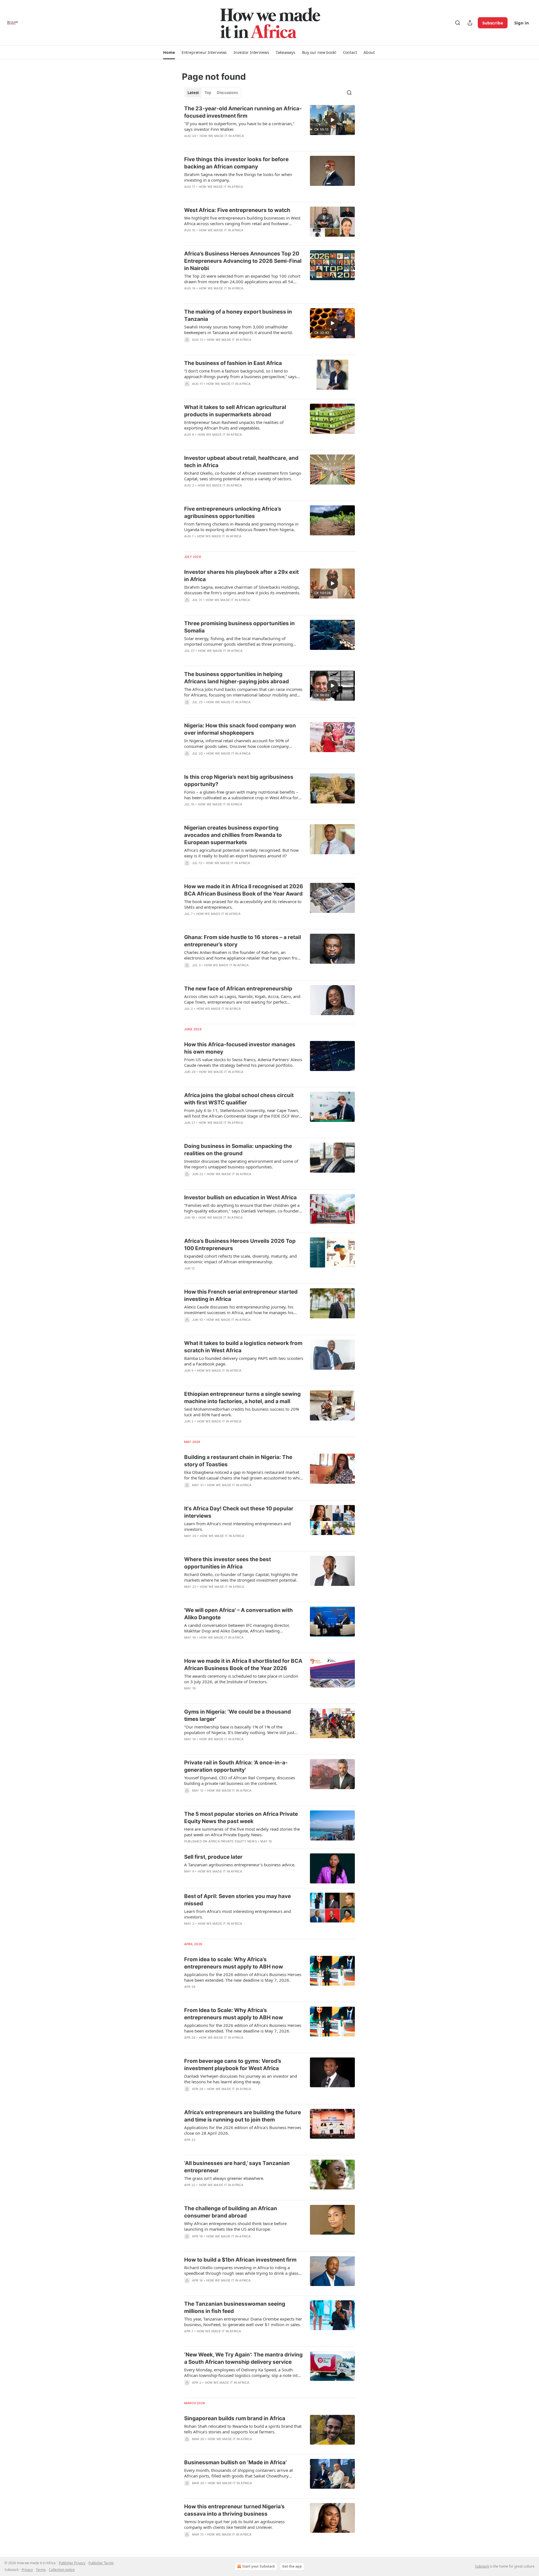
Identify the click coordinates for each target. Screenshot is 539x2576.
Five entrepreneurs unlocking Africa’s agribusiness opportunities (233, 512)
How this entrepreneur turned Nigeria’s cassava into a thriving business (234, 2510)
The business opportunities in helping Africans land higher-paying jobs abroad (237, 678)
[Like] (188, 194)
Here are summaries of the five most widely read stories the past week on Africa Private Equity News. (242, 1832)
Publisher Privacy (72, 2563)
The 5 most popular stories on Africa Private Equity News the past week (241, 1818)
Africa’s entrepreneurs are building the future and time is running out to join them (243, 2116)
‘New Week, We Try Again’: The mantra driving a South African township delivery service (243, 2358)
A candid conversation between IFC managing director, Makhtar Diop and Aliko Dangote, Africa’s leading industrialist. (237, 1628)
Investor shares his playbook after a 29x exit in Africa (241, 576)
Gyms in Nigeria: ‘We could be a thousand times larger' (237, 1715)
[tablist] (213, 93)
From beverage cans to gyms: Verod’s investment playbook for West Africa (233, 2065)
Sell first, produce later (213, 1857)
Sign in (522, 23)
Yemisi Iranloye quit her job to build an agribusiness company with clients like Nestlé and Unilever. (234, 2524)
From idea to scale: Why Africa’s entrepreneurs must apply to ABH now (234, 1963)
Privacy (27, 2570)
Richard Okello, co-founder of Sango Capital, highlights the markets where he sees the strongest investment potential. (241, 1577)
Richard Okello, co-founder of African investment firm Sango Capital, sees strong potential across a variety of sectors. (243, 476)
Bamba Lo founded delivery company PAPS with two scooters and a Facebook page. (244, 1361)
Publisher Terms (101, 2563)
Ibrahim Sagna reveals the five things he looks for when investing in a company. (238, 177)
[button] (169, 52)
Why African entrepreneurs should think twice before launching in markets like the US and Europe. (235, 2226)
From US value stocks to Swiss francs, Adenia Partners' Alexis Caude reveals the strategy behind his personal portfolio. (243, 1062)
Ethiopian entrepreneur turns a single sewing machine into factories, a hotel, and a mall (242, 1398)
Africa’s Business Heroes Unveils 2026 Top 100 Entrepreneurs (240, 1245)
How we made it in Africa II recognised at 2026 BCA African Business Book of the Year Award (244, 890)
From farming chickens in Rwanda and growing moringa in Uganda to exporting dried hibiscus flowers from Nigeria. (241, 527)
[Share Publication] (470, 23)
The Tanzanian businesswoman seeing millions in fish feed (235, 2307)
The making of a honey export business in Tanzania (238, 315)
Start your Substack (259, 2566)
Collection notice (62, 2570)
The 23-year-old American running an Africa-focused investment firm (243, 112)
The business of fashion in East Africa (233, 363)
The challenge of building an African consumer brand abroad (231, 2212)
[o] (332, 120)
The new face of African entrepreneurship (238, 989)
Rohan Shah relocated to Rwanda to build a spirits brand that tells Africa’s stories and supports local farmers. (243, 2429)
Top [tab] (208, 93)
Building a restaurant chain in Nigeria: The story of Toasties (238, 1461)
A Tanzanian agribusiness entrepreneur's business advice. (240, 1865)
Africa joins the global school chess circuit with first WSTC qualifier (239, 1099)
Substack (482, 2566)
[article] (269, 126)
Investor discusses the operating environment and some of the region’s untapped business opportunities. (241, 1164)
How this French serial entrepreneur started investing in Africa (241, 1295)
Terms (41, 2570)
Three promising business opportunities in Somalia (239, 627)
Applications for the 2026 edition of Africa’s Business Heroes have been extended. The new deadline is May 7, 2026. (243, 1977)
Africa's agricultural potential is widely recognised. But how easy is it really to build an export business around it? (241, 853)
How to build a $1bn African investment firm (240, 2260)
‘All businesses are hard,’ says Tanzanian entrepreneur (237, 2167)
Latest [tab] (193, 93)
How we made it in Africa (222, 136)
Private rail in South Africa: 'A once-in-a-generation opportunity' (236, 1766)
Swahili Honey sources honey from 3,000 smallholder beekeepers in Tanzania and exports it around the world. (238, 330)
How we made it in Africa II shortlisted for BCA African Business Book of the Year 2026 (243, 1665)
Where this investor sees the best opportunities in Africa (228, 1563)
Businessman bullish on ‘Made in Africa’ (235, 2462)
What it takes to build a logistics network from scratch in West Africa (243, 1347)
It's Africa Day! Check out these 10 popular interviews (239, 1512)
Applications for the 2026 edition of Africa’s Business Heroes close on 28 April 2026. (243, 2130)
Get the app (292, 2566)
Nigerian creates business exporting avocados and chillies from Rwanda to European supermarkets (233, 835)
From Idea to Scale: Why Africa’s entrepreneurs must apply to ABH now (234, 2014)
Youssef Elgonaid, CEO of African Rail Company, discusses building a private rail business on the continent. (240, 1780)
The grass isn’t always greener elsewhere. (224, 2178)
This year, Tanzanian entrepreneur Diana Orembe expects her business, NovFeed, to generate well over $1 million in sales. (243, 2322)
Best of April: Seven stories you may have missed (237, 1900)
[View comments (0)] (227, 143)
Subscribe (493, 23)
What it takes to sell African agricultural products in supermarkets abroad (235, 411)
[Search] (458, 23)
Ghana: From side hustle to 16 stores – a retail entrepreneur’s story (243, 941)
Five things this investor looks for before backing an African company (236, 163)
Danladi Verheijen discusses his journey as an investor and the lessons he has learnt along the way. (241, 2079)
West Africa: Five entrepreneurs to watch (237, 210)
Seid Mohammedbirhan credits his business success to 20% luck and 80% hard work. (242, 1412)
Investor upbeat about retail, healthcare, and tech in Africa (241, 462)
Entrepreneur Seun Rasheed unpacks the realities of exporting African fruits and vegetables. (234, 425)
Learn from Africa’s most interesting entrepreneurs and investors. (237, 1526)
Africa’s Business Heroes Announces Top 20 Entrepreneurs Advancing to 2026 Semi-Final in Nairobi (243, 261)
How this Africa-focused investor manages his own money (240, 1048)
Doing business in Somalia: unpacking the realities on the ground (238, 1150)
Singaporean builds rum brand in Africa (235, 2418)
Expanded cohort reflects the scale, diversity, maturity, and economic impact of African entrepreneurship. (240, 1259)
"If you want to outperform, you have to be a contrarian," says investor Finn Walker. (239, 126)
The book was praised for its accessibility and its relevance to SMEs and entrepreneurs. (243, 904)
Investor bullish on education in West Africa (240, 1197)
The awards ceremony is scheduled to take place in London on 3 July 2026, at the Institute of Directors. (241, 1679)
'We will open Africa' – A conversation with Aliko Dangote (238, 1614)
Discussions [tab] (227, 93)
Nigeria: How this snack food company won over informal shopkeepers (240, 729)
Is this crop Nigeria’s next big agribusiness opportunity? (239, 781)
